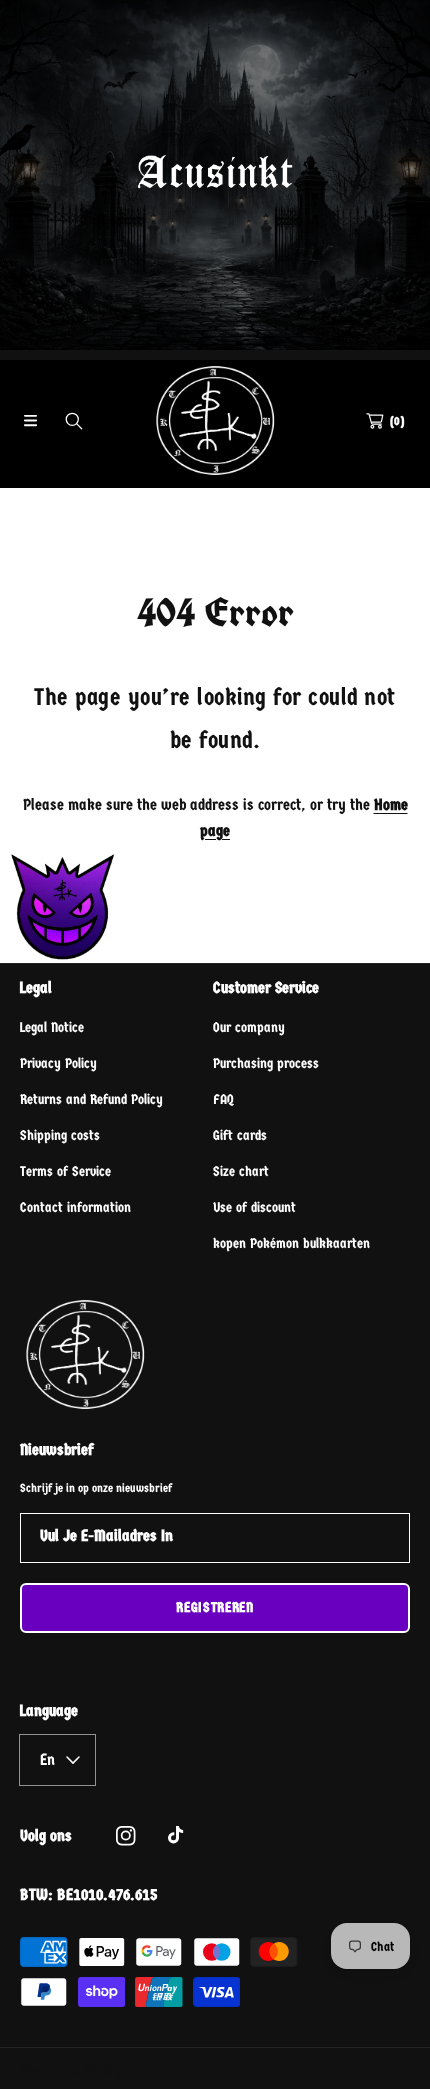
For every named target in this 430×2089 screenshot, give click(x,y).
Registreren (215, 1607)
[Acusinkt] (215, 420)
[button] (30, 421)
